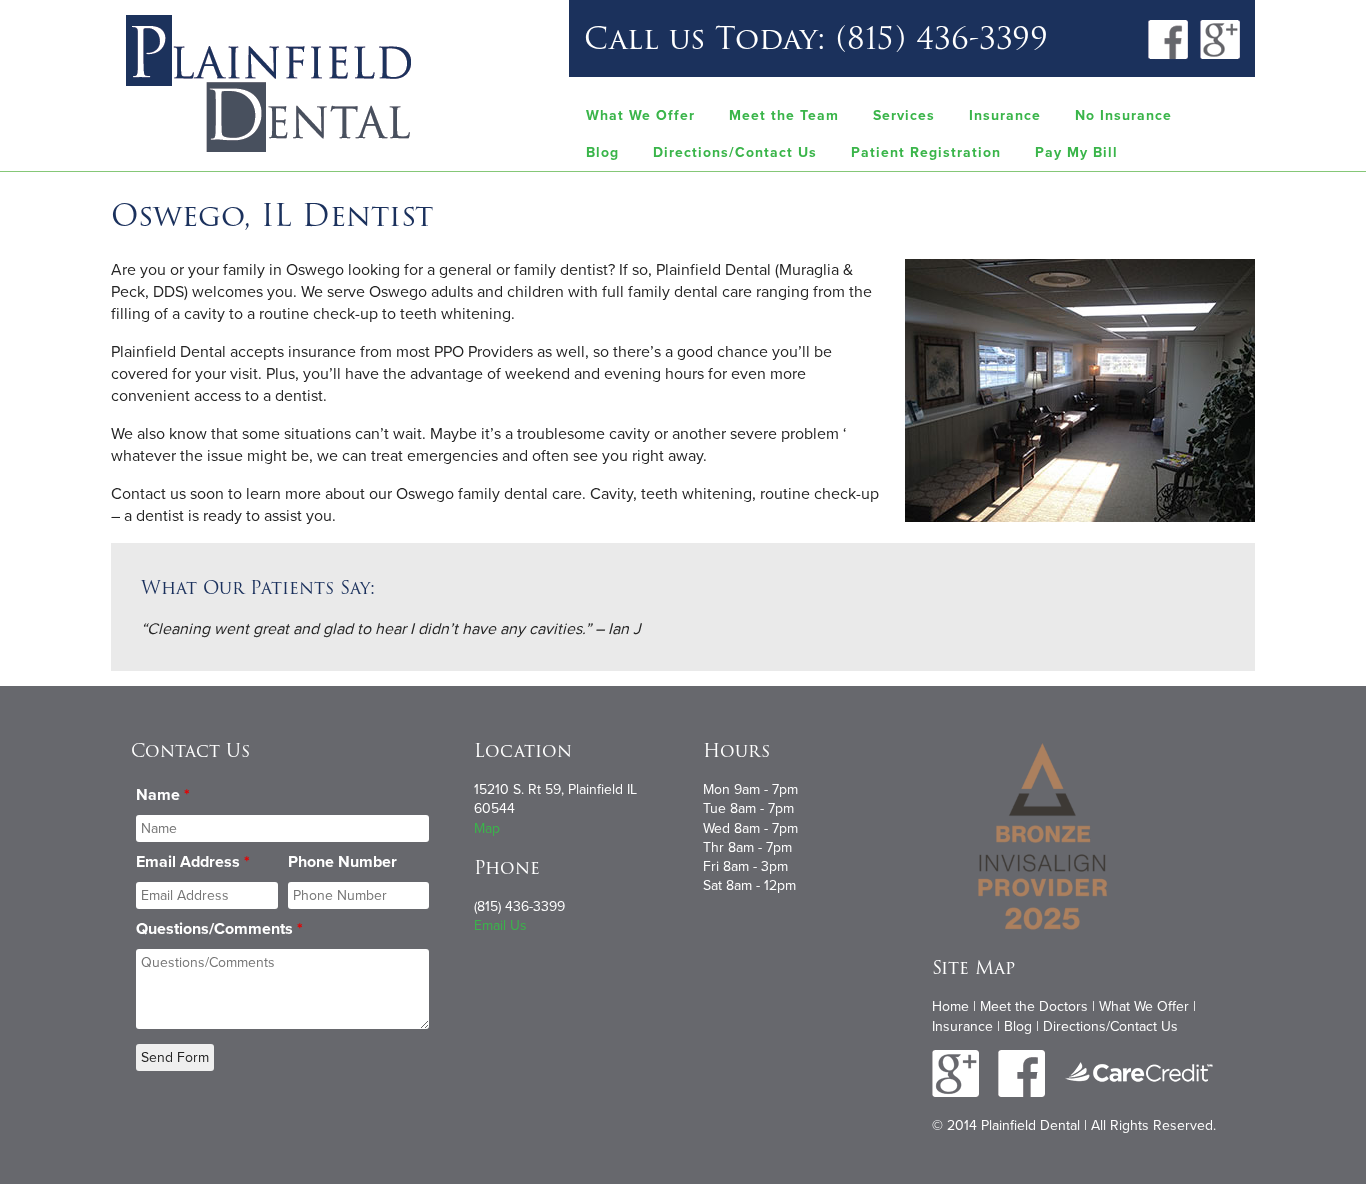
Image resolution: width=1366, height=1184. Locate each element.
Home (950, 1006)
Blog (602, 152)
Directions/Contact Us (735, 152)
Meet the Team (784, 115)
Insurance (1005, 115)
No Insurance (1123, 115)
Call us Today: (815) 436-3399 (816, 38)
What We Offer (640, 115)
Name (163, 795)
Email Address (193, 862)
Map (487, 828)
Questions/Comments (219, 929)
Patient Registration (926, 152)
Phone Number (342, 862)
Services (904, 115)
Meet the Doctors (1034, 1006)
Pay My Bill (1076, 152)
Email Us (500, 925)
